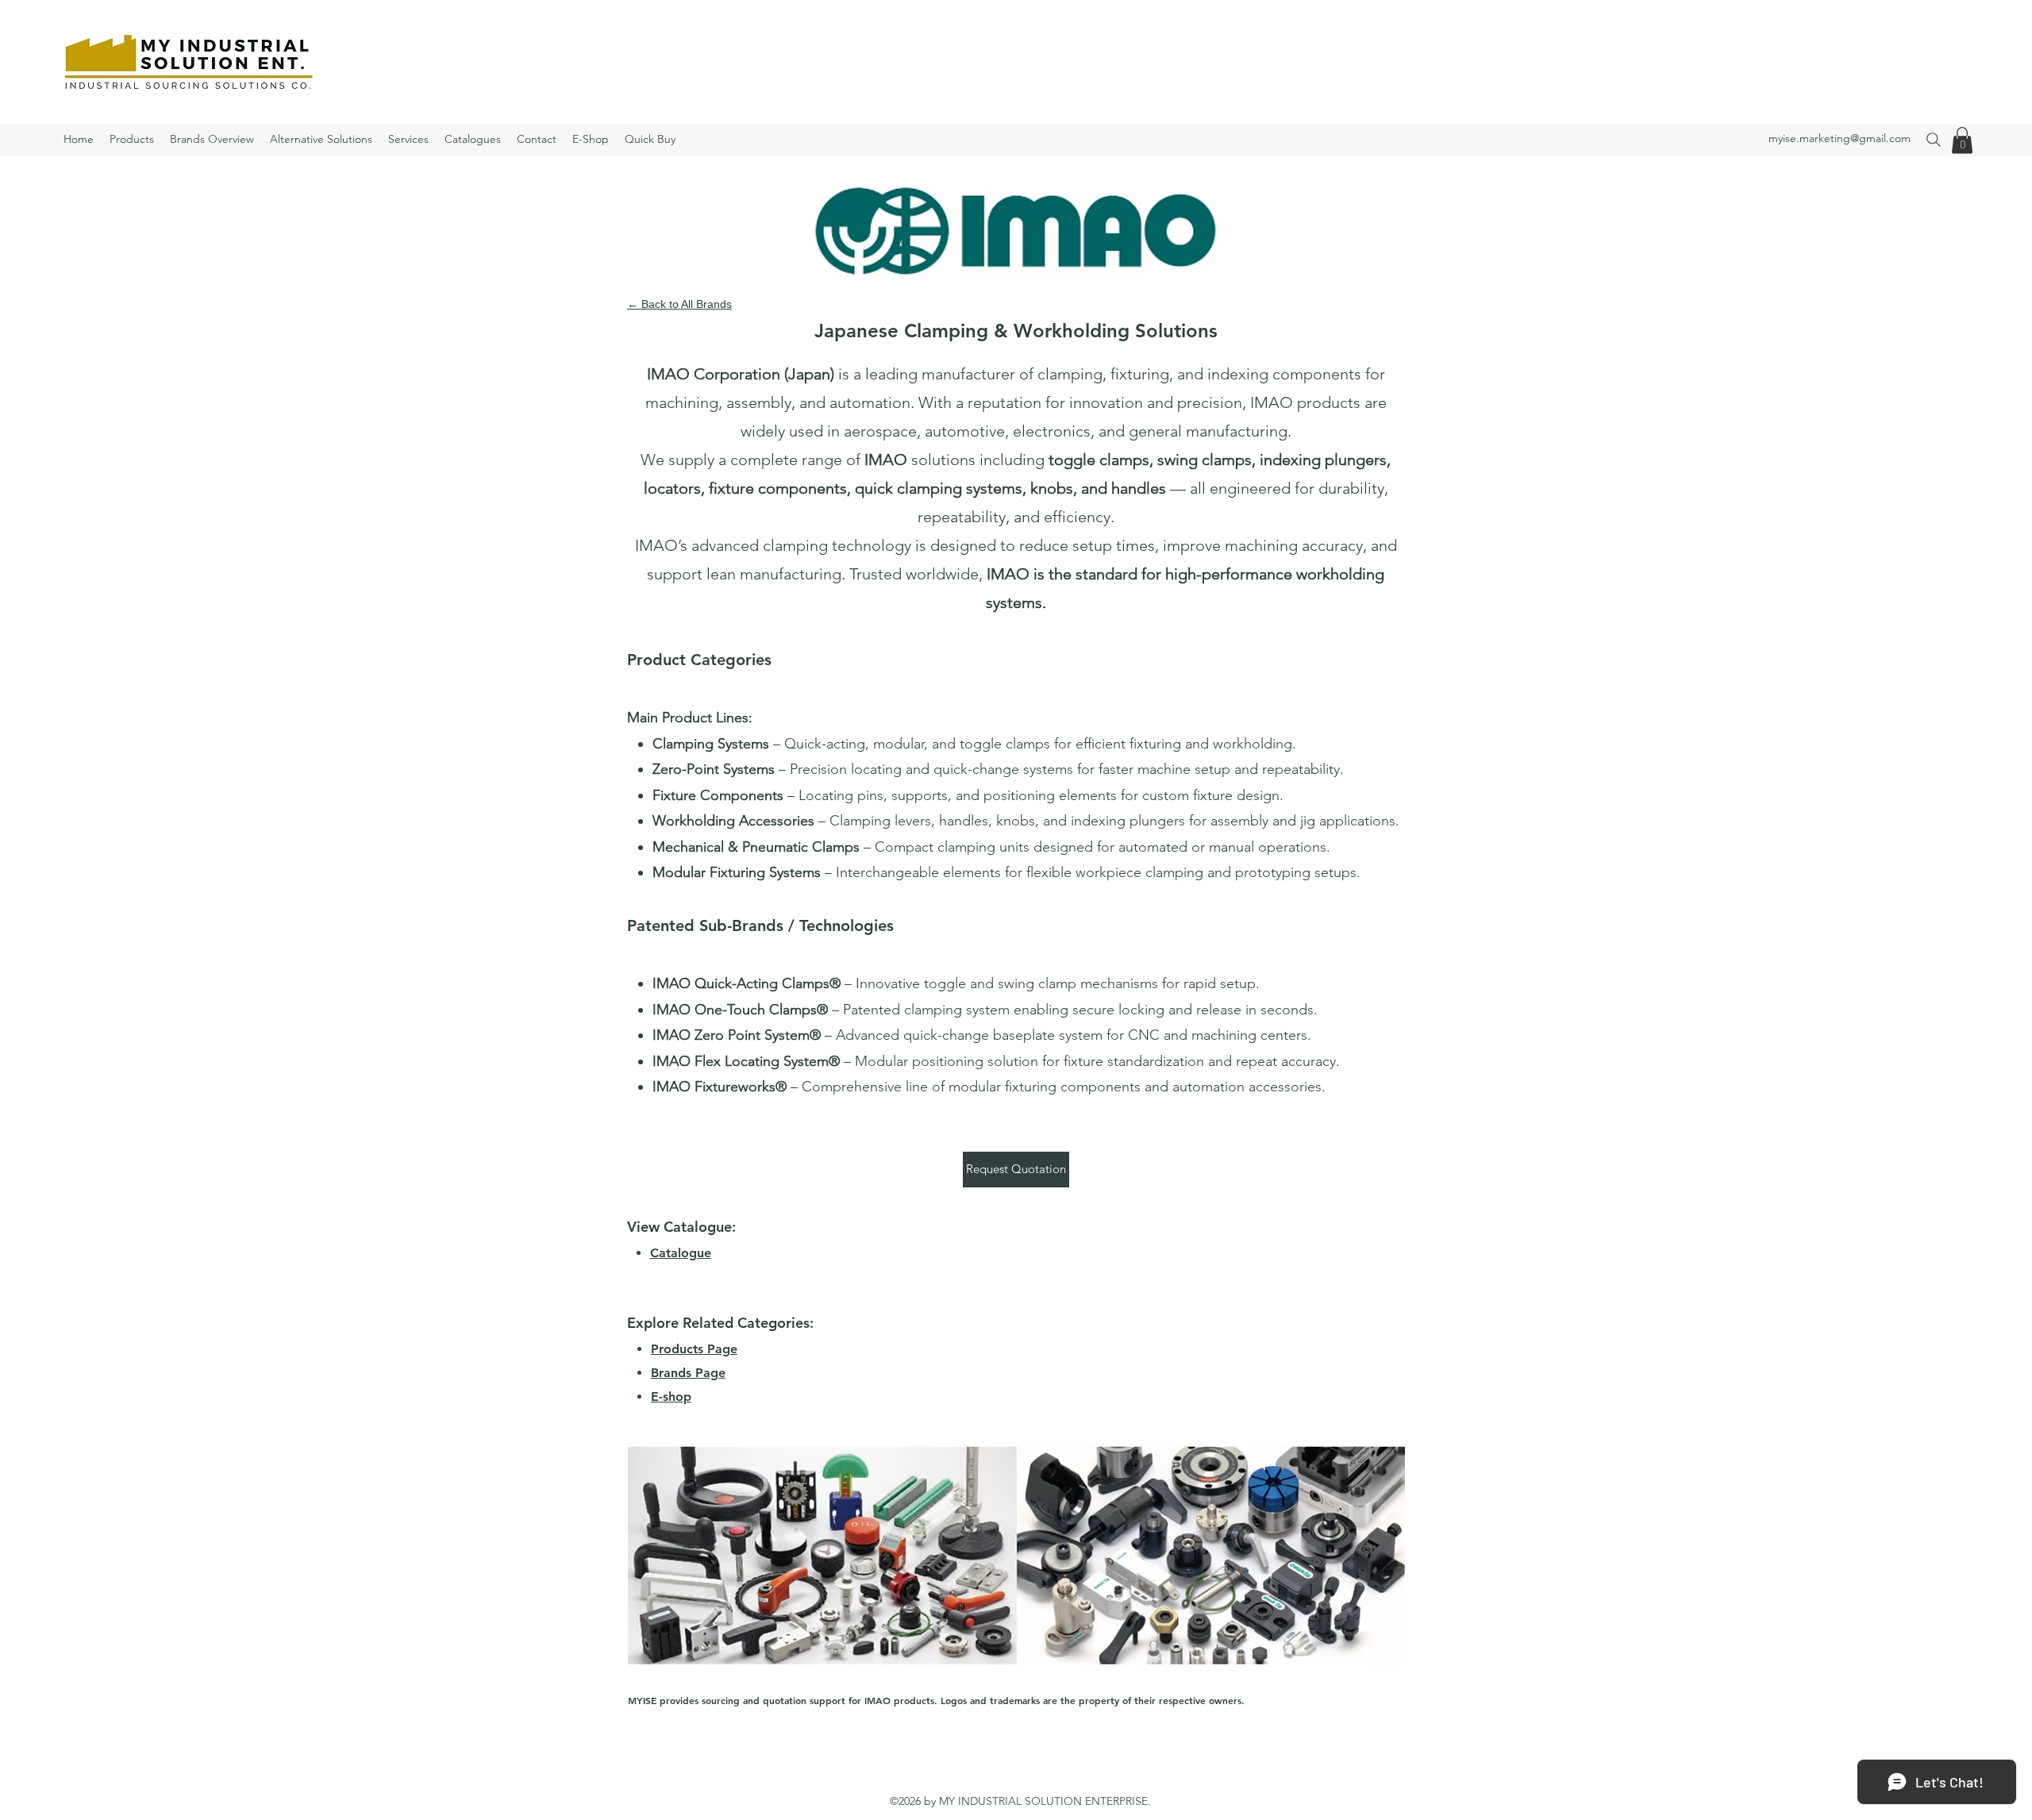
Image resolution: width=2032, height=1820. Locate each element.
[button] (1962, 140)
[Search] (1933, 139)
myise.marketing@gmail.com (1840, 138)
